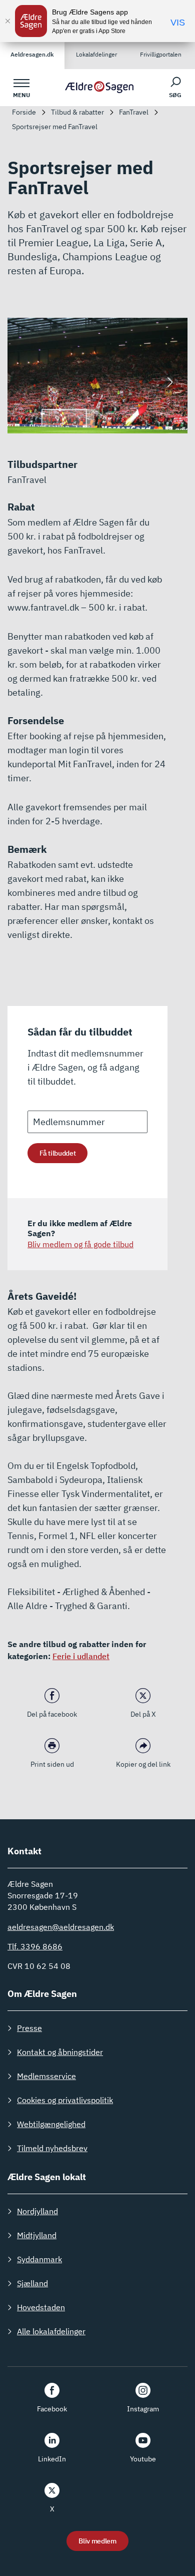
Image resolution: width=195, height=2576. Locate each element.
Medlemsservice (46, 2076)
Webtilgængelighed (51, 2124)
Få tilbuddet (57, 1153)
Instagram (143, 2409)
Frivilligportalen (161, 54)
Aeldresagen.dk (32, 54)
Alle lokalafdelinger (51, 2331)
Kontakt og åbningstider (60, 2052)
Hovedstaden (41, 2307)
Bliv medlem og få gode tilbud (80, 1244)
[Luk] (7, 21)
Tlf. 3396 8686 (35, 1946)
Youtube (143, 2459)
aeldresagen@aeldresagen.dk (61, 1927)
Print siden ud (52, 1764)
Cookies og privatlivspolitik (65, 2100)
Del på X (143, 1714)
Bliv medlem (97, 2541)
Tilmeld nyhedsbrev (52, 2148)
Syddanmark (39, 2259)
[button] (170, 382)
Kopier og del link (143, 1764)
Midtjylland (37, 2235)
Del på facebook (52, 1714)
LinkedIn (52, 2459)
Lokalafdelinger (96, 54)
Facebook (52, 2409)
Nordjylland (37, 2211)
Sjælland (32, 2283)
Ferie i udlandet (81, 1656)
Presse (29, 2028)
